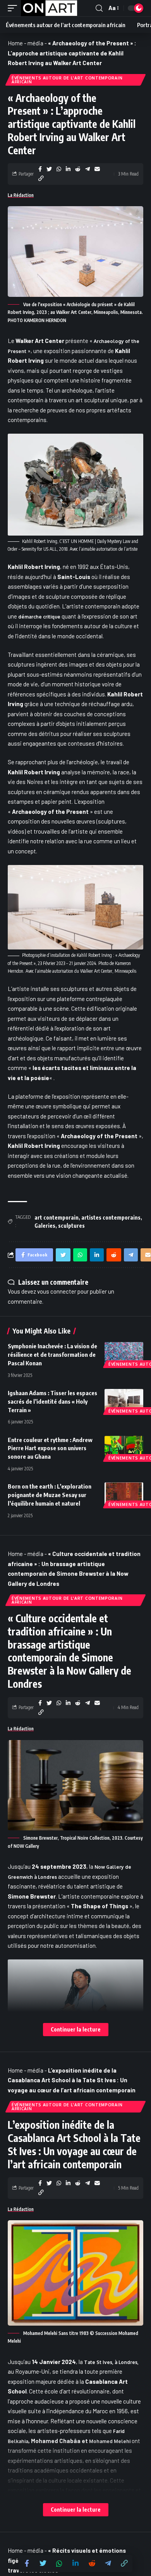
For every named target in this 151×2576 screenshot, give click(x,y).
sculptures (71, 1226)
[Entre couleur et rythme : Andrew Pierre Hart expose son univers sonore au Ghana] (124, 1447)
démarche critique (39, 617)
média (35, 43)
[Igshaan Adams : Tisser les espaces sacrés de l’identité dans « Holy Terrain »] (124, 1401)
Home (15, 43)
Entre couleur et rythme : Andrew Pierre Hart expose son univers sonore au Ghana (50, 1448)
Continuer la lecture (76, 2029)
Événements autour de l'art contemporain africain (67, 80)
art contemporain (57, 1217)
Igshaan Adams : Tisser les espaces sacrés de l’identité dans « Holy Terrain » (52, 1401)
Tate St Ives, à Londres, (111, 2362)
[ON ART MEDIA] (49, 8)
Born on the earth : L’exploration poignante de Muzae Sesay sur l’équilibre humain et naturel (50, 1495)
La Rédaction (21, 195)
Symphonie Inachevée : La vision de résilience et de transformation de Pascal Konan (52, 1354)
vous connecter (57, 1291)
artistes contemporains (111, 1217)
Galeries (45, 1226)
